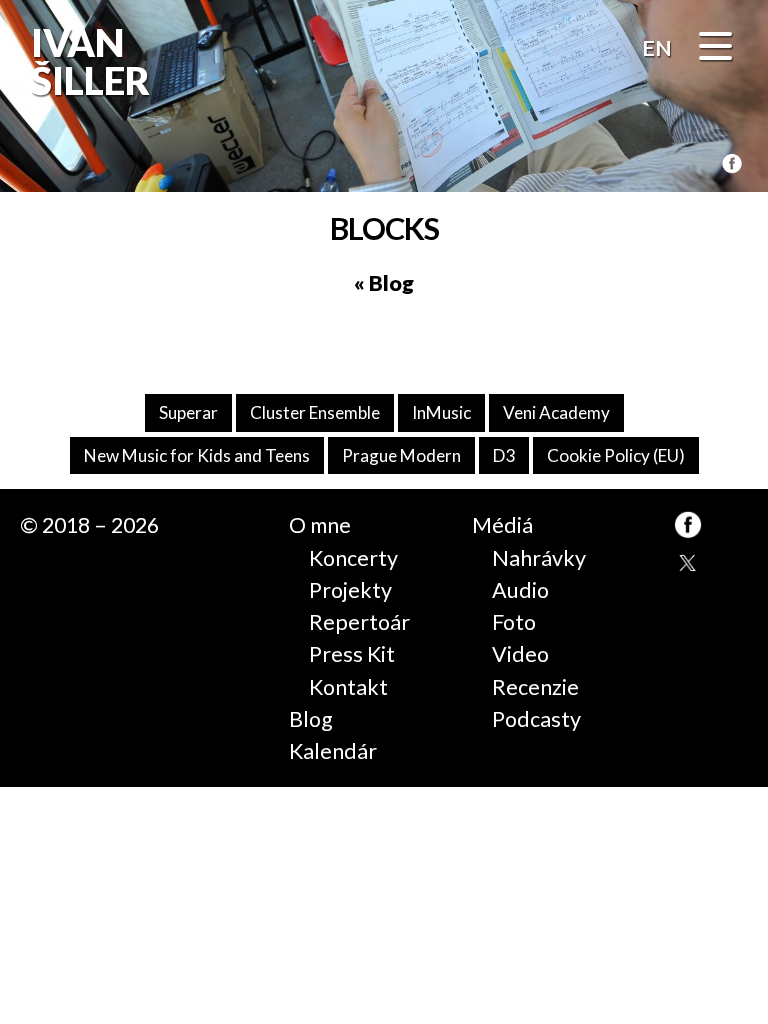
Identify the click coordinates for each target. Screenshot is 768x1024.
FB (732, 164)
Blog (311, 719)
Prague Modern (401, 455)
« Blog (384, 283)
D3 (504, 455)
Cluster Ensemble (315, 412)
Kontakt (348, 687)
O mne (320, 525)
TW (688, 565)
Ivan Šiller (88, 61)
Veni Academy (556, 412)
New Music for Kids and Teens (197, 455)
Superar (188, 412)
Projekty (350, 590)
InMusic (441, 412)
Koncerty (353, 558)
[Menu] (715, 49)
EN (657, 48)
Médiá (502, 525)
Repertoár (359, 622)
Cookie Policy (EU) (616, 455)
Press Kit (352, 654)
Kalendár (333, 751)
